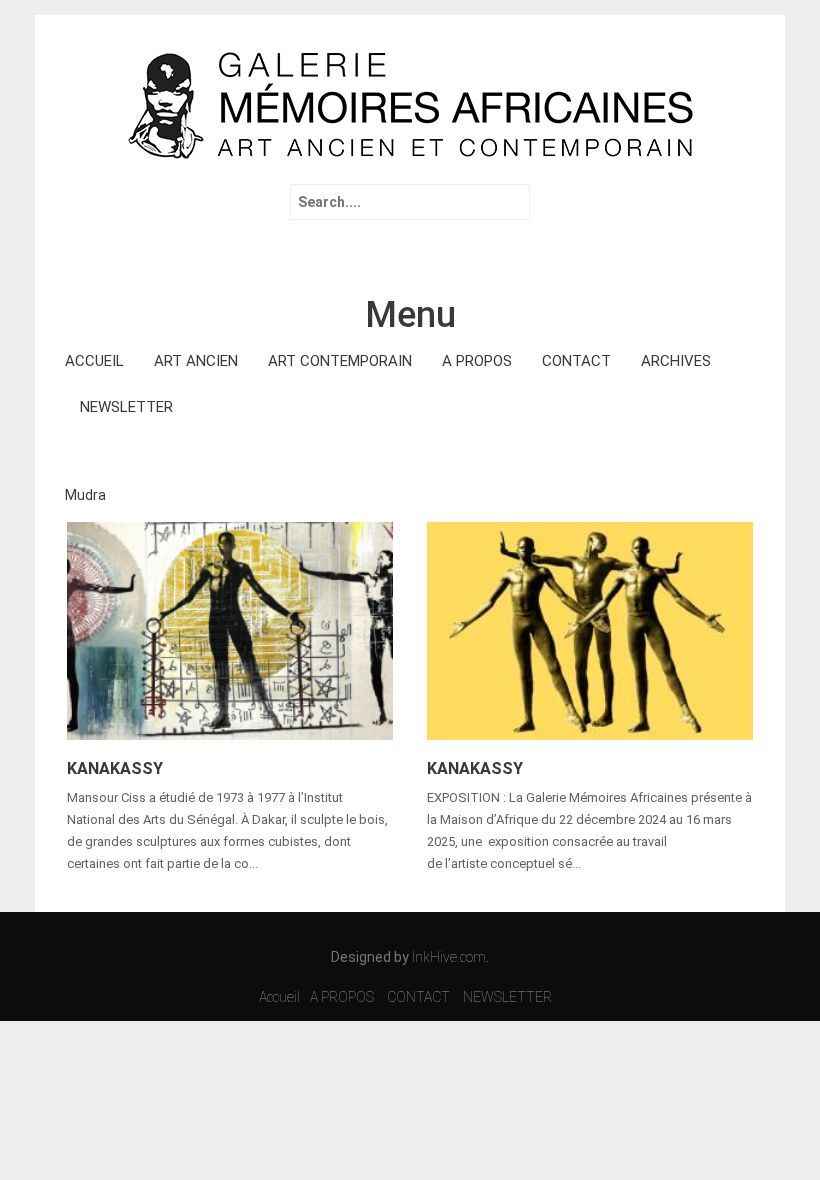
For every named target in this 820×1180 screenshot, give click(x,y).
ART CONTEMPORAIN (340, 361)
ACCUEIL (94, 361)
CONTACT (576, 361)
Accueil (279, 997)
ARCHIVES (676, 361)
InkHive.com (449, 957)
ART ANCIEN (196, 361)
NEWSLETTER (126, 407)
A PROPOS (477, 361)
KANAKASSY (115, 768)
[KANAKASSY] (230, 629)
